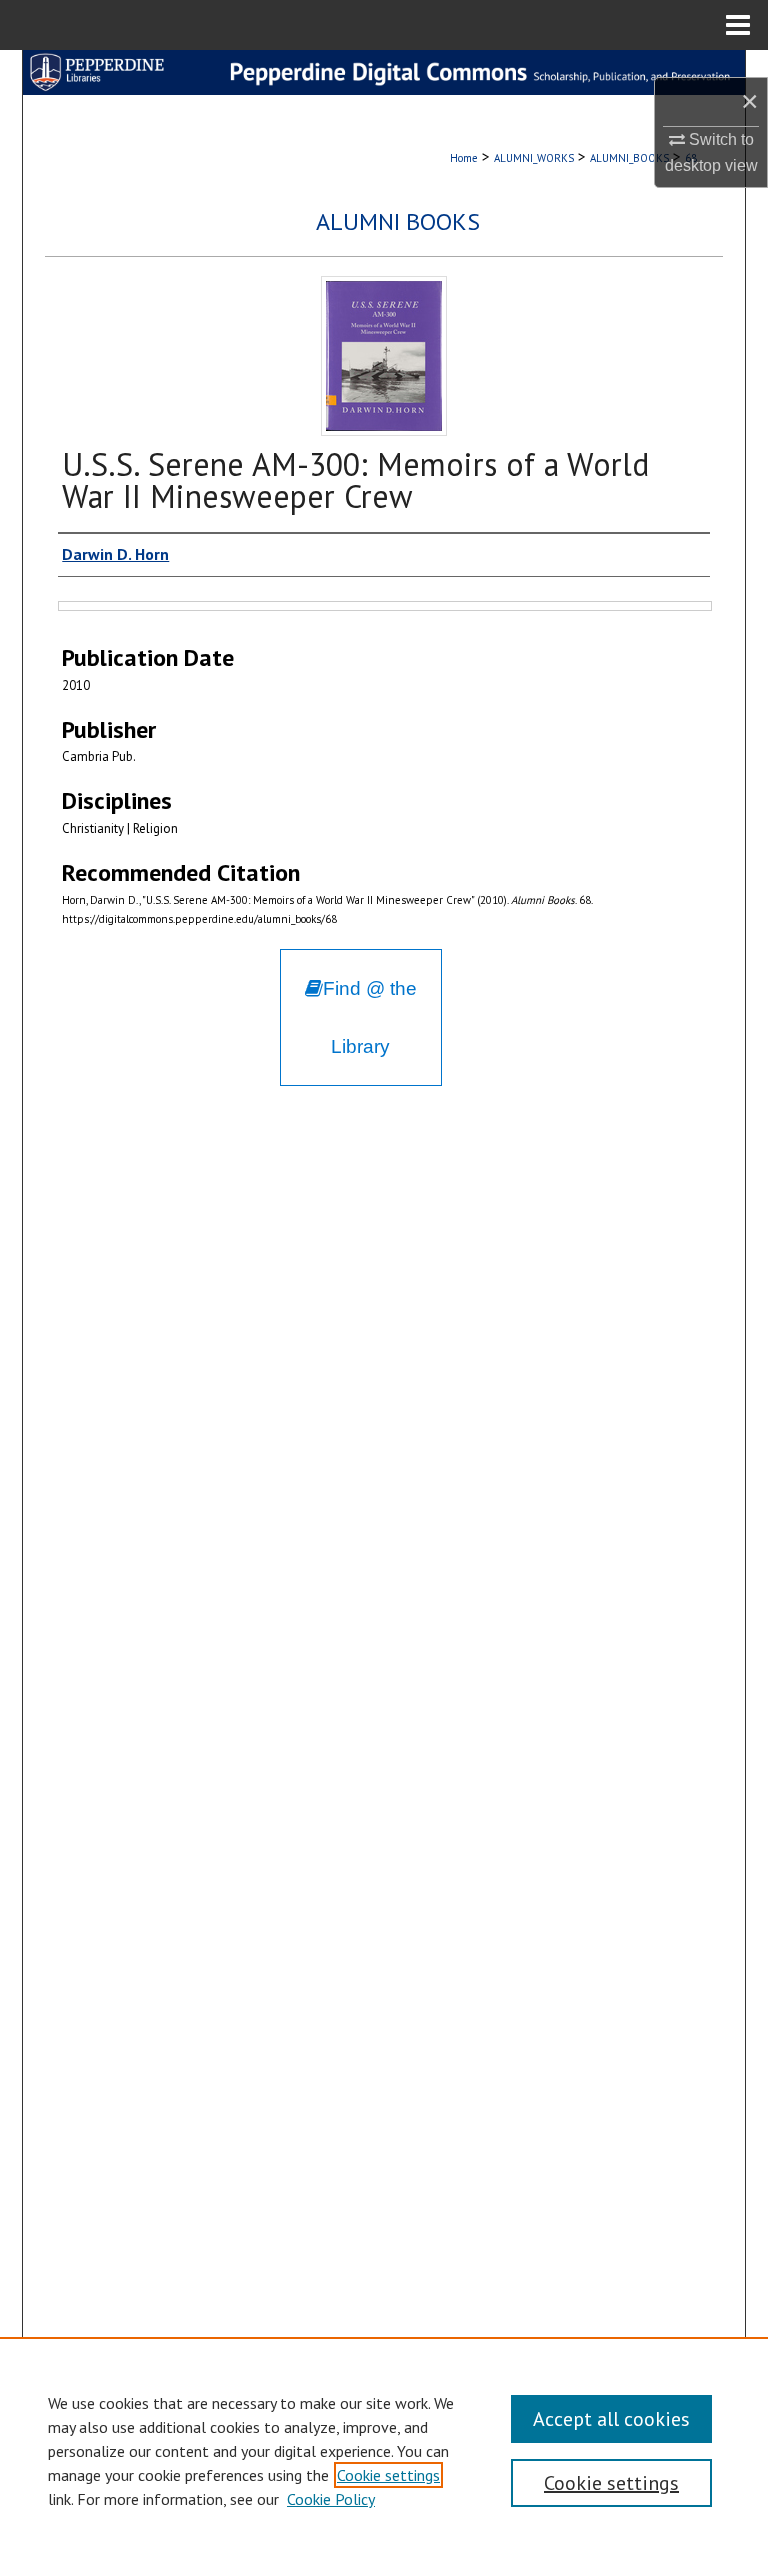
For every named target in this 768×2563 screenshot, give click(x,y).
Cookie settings (388, 2475)
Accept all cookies (611, 2419)
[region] (384, 2450)
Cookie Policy (331, 2499)
